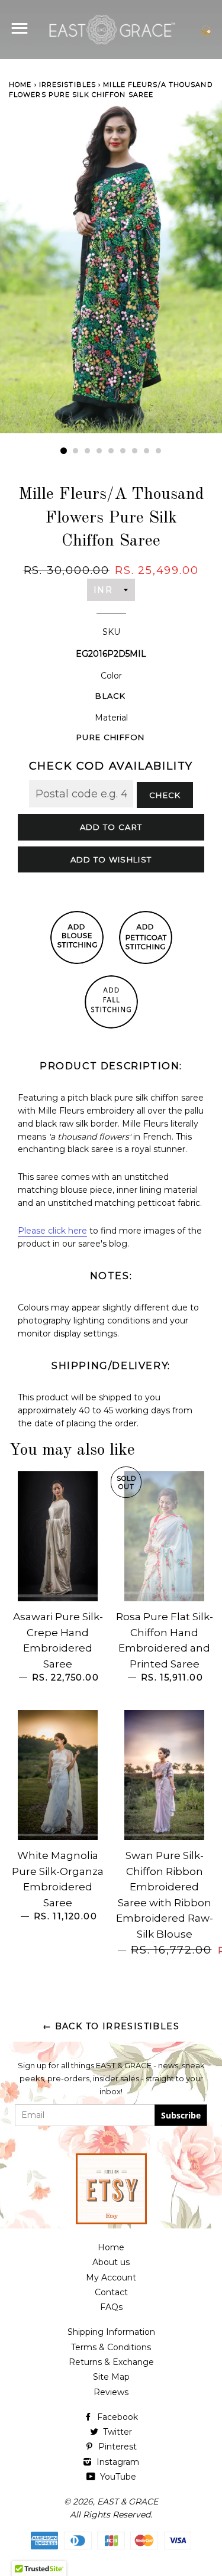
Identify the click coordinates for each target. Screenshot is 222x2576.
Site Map (111, 2377)
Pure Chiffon (111, 737)
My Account (111, 2277)
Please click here (52, 1231)
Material (111, 718)
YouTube (117, 2477)
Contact (111, 2292)
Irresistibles (67, 85)
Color (111, 676)
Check (165, 795)
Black (111, 696)
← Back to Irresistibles (111, 2026)
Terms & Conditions (111, 2347)
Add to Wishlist (111, 859)
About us (111, 2262)
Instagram (117, 2462)
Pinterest (116, 2447)
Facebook (116, 2417)
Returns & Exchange (111, 2362)
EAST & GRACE (128, 2502)
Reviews (111, 2392)
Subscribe (181, 2115)
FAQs (111, 2307)
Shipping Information (111, 2332)
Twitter (116, 2432)
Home (20, 85)
